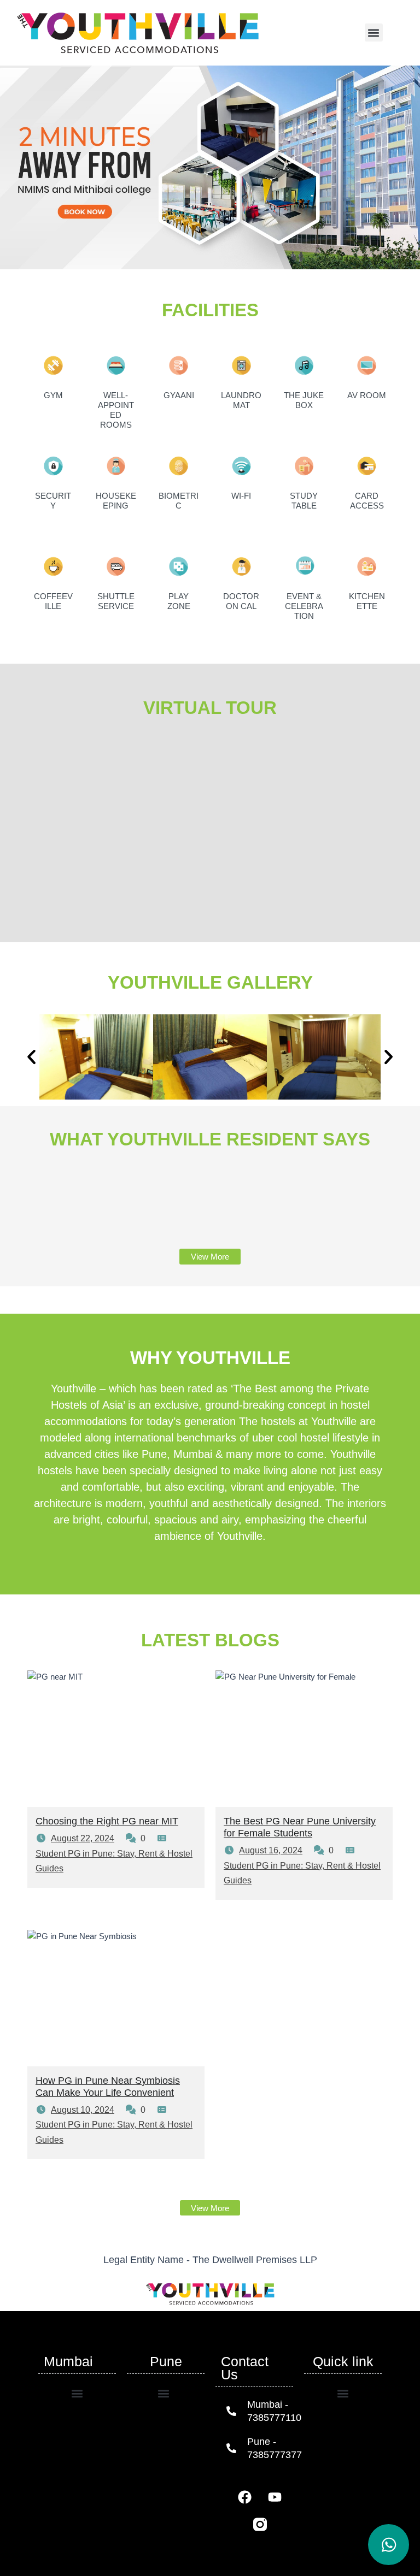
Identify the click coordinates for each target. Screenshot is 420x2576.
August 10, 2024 (83, 2110)
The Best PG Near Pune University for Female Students (300, 1827)
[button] (374, 33)
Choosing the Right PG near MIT (107, 1821)
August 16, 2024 (271, 1850)
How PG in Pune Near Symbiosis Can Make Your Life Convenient (108, 2086)
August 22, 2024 (83, 1838)
